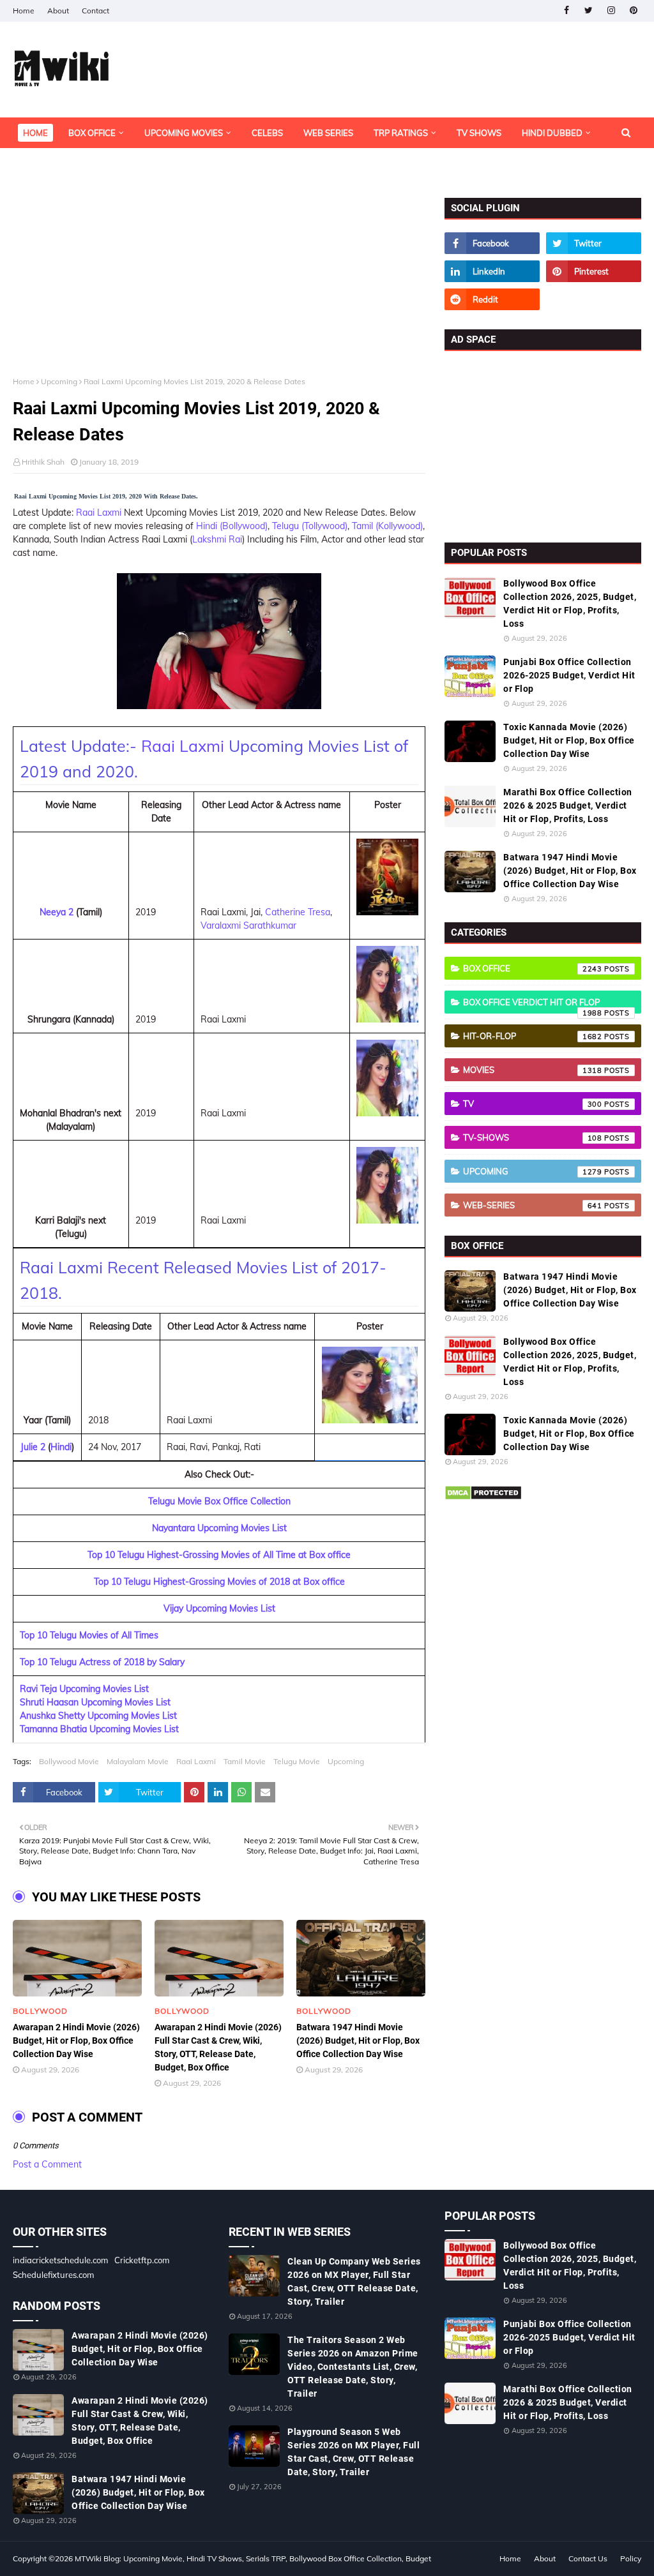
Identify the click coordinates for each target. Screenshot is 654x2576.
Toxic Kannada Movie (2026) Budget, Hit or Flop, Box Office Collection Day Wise (569, 740)
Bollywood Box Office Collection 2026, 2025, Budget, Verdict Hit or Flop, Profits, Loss (570, 603)
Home (24, 11)
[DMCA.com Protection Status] (483, 1497)
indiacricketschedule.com (60, 2260)
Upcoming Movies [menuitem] (184, 133)
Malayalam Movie (138, 1761)
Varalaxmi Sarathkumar (248, 925)
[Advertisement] (219, 287)
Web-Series (533, 1205)
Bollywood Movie (69, 1761)
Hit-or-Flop (533, 1036)
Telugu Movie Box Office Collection (219, 1501)
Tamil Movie (245, 1761)
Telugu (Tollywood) (310, 526)
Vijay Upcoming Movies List (219, 1608)
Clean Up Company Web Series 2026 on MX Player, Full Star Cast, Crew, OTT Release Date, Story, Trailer (354, 2281)
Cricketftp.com (142, 2260)
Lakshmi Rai (217, 539)
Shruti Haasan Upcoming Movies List (95, 1702)
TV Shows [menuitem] (479, 133)
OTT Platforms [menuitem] (57, 163)
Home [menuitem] (35, 133)
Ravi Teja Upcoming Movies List (84, 1689)
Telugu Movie (297, 1761)
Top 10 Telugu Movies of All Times (89, 1635)
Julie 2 (33, 1447)
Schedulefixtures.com (53, 2275)
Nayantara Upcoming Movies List (219, 1528)
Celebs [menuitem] (267, 133)
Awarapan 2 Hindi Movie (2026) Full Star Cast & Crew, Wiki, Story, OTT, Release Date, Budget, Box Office (218, 2047)
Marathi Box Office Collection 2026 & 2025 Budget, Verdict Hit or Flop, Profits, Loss (568, 805)
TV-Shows (533, 1137)
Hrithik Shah (43, 462)
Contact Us (588, 2558)
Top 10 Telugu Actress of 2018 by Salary (102, 1662)
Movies (533, 1070)
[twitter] (589, 11)
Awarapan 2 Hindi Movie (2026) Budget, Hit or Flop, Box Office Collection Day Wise (76, 2041)
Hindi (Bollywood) (232, 526)
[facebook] (566, 11)
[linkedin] (492, 271)
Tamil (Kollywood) (387, 526)
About (58, 11)
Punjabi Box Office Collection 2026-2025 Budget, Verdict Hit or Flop (569, 675)
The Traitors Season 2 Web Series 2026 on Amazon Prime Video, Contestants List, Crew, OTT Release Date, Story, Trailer (353, 2367)
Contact (95, 11)
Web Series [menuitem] (328, 133)
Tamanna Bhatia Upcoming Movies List (99, 1729)
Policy (631, 2558)
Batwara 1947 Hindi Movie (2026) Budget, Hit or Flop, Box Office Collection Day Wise (358, 2041)
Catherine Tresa (298, 912)
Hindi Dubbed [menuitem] (552, 133)
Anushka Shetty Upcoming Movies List (98, 1716)
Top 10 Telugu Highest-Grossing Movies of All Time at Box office (219, 1555)
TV (533, 1104)
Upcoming (59, 381)
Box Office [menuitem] (92, 133)
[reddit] (492, 299)
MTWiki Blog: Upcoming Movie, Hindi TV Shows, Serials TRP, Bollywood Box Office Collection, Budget (253, 2558)
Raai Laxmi (99, 513)
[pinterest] (633, 11)
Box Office (533, 968)
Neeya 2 (57, 912)
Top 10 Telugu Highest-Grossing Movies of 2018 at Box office (219, 1582)
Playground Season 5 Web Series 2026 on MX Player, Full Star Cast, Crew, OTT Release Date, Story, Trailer (354, 2452)
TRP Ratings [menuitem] (401, 133)
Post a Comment (47, 2164)
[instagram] (611, 11)
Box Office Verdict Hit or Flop (533, 1005)
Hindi (61, 1447)
